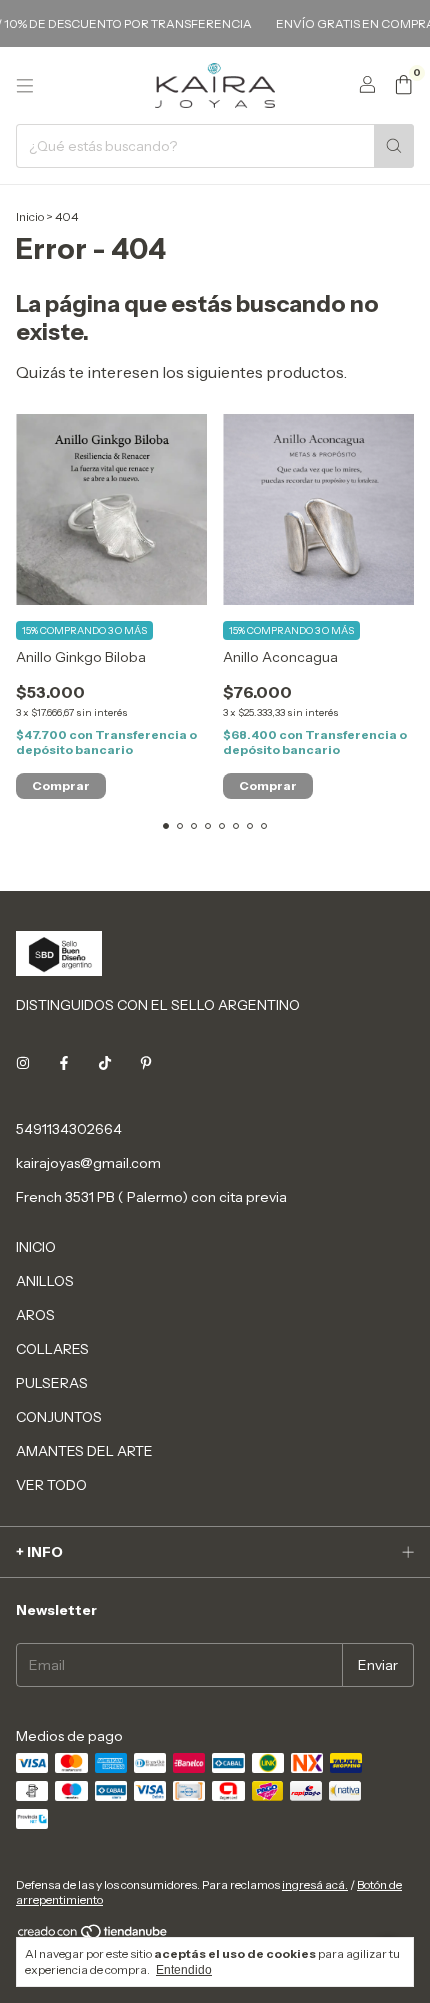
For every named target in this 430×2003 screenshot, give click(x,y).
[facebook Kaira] (64, 1063)
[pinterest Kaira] (146, 1063)
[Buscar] (394, 146)
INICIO (36, 1247)
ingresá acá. (315, 1884)
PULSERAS (52, 1383)
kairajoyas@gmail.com (88, 1163)
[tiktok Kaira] (105, 1063)
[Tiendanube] (93, 1935)
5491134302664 (69, 1129)
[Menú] (25, 86)
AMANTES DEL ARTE (84, 1451)
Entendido (184, 1970)
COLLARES (52, 1349)
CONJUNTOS (59, 1417)
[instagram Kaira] (23, 1063)
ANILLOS (45, 1281)
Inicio (30, 216)
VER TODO (51, 1485)
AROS (35, 1315)
